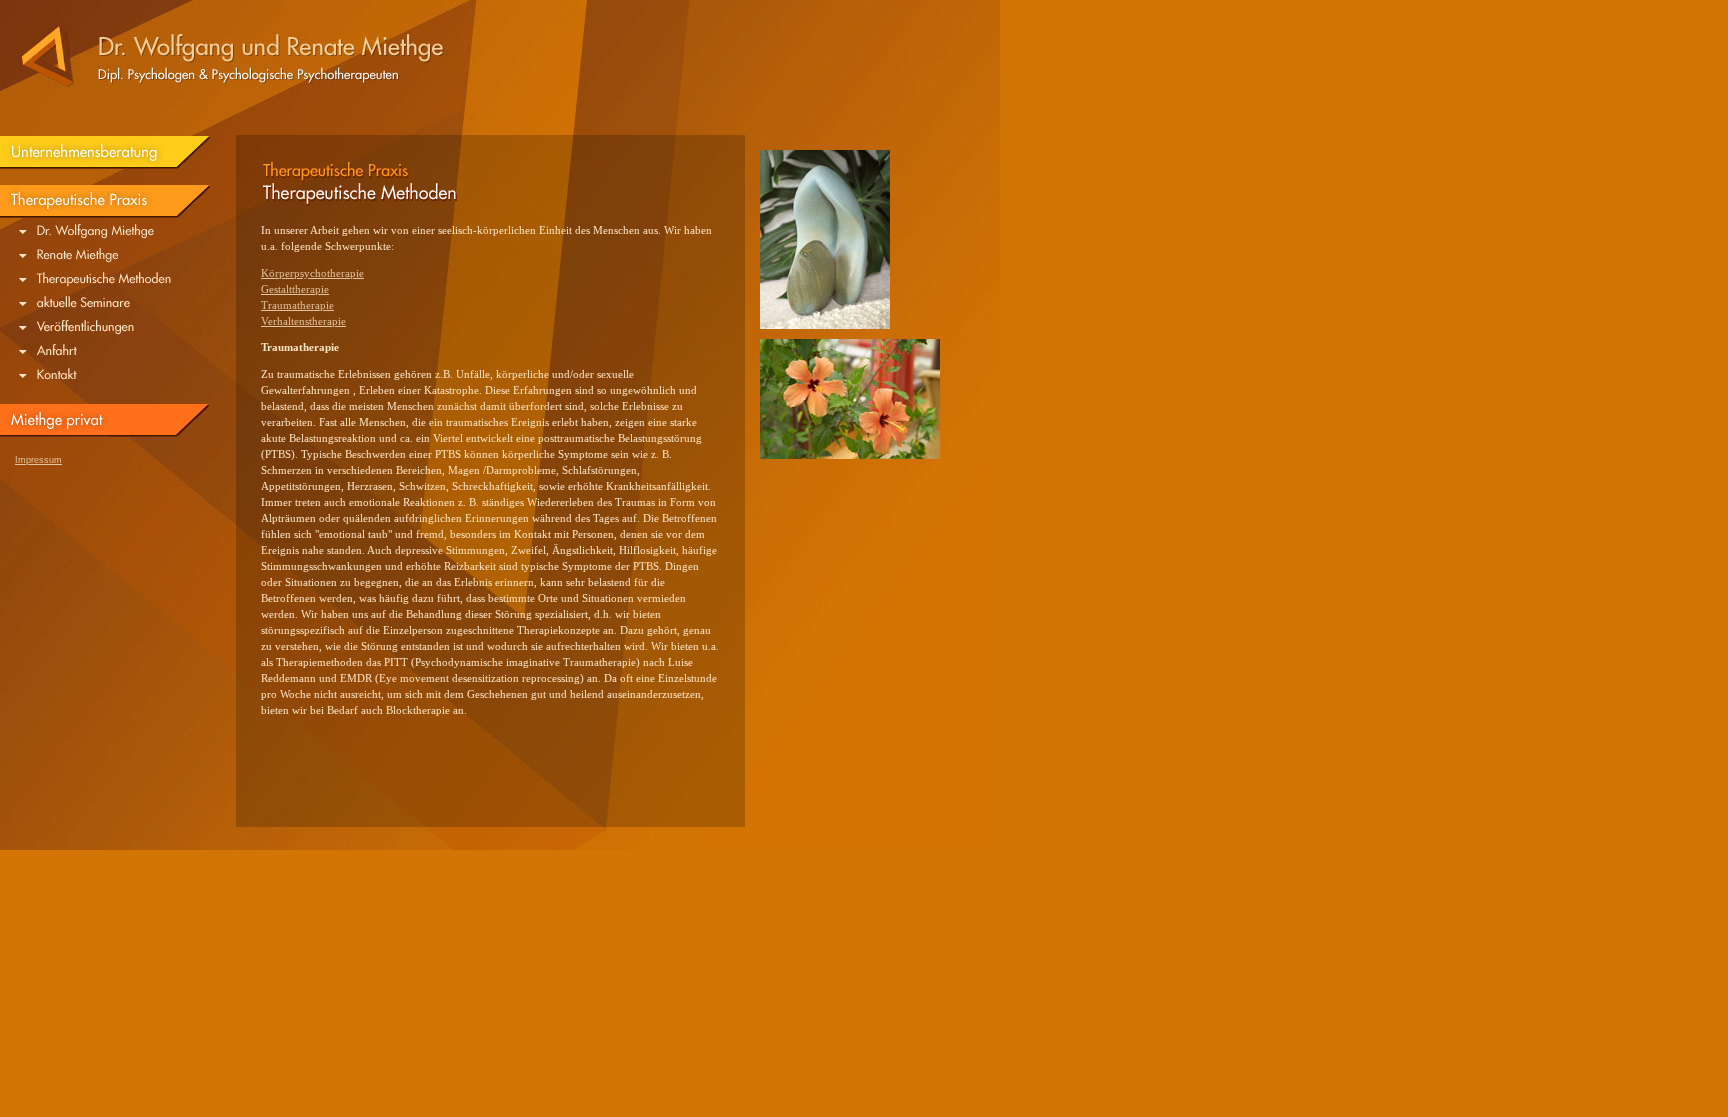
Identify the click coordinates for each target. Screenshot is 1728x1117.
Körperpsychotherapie (312, 273)
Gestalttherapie (295, 289)
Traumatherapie (297, 305)
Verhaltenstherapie (303, 321)
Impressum (38, 460)
